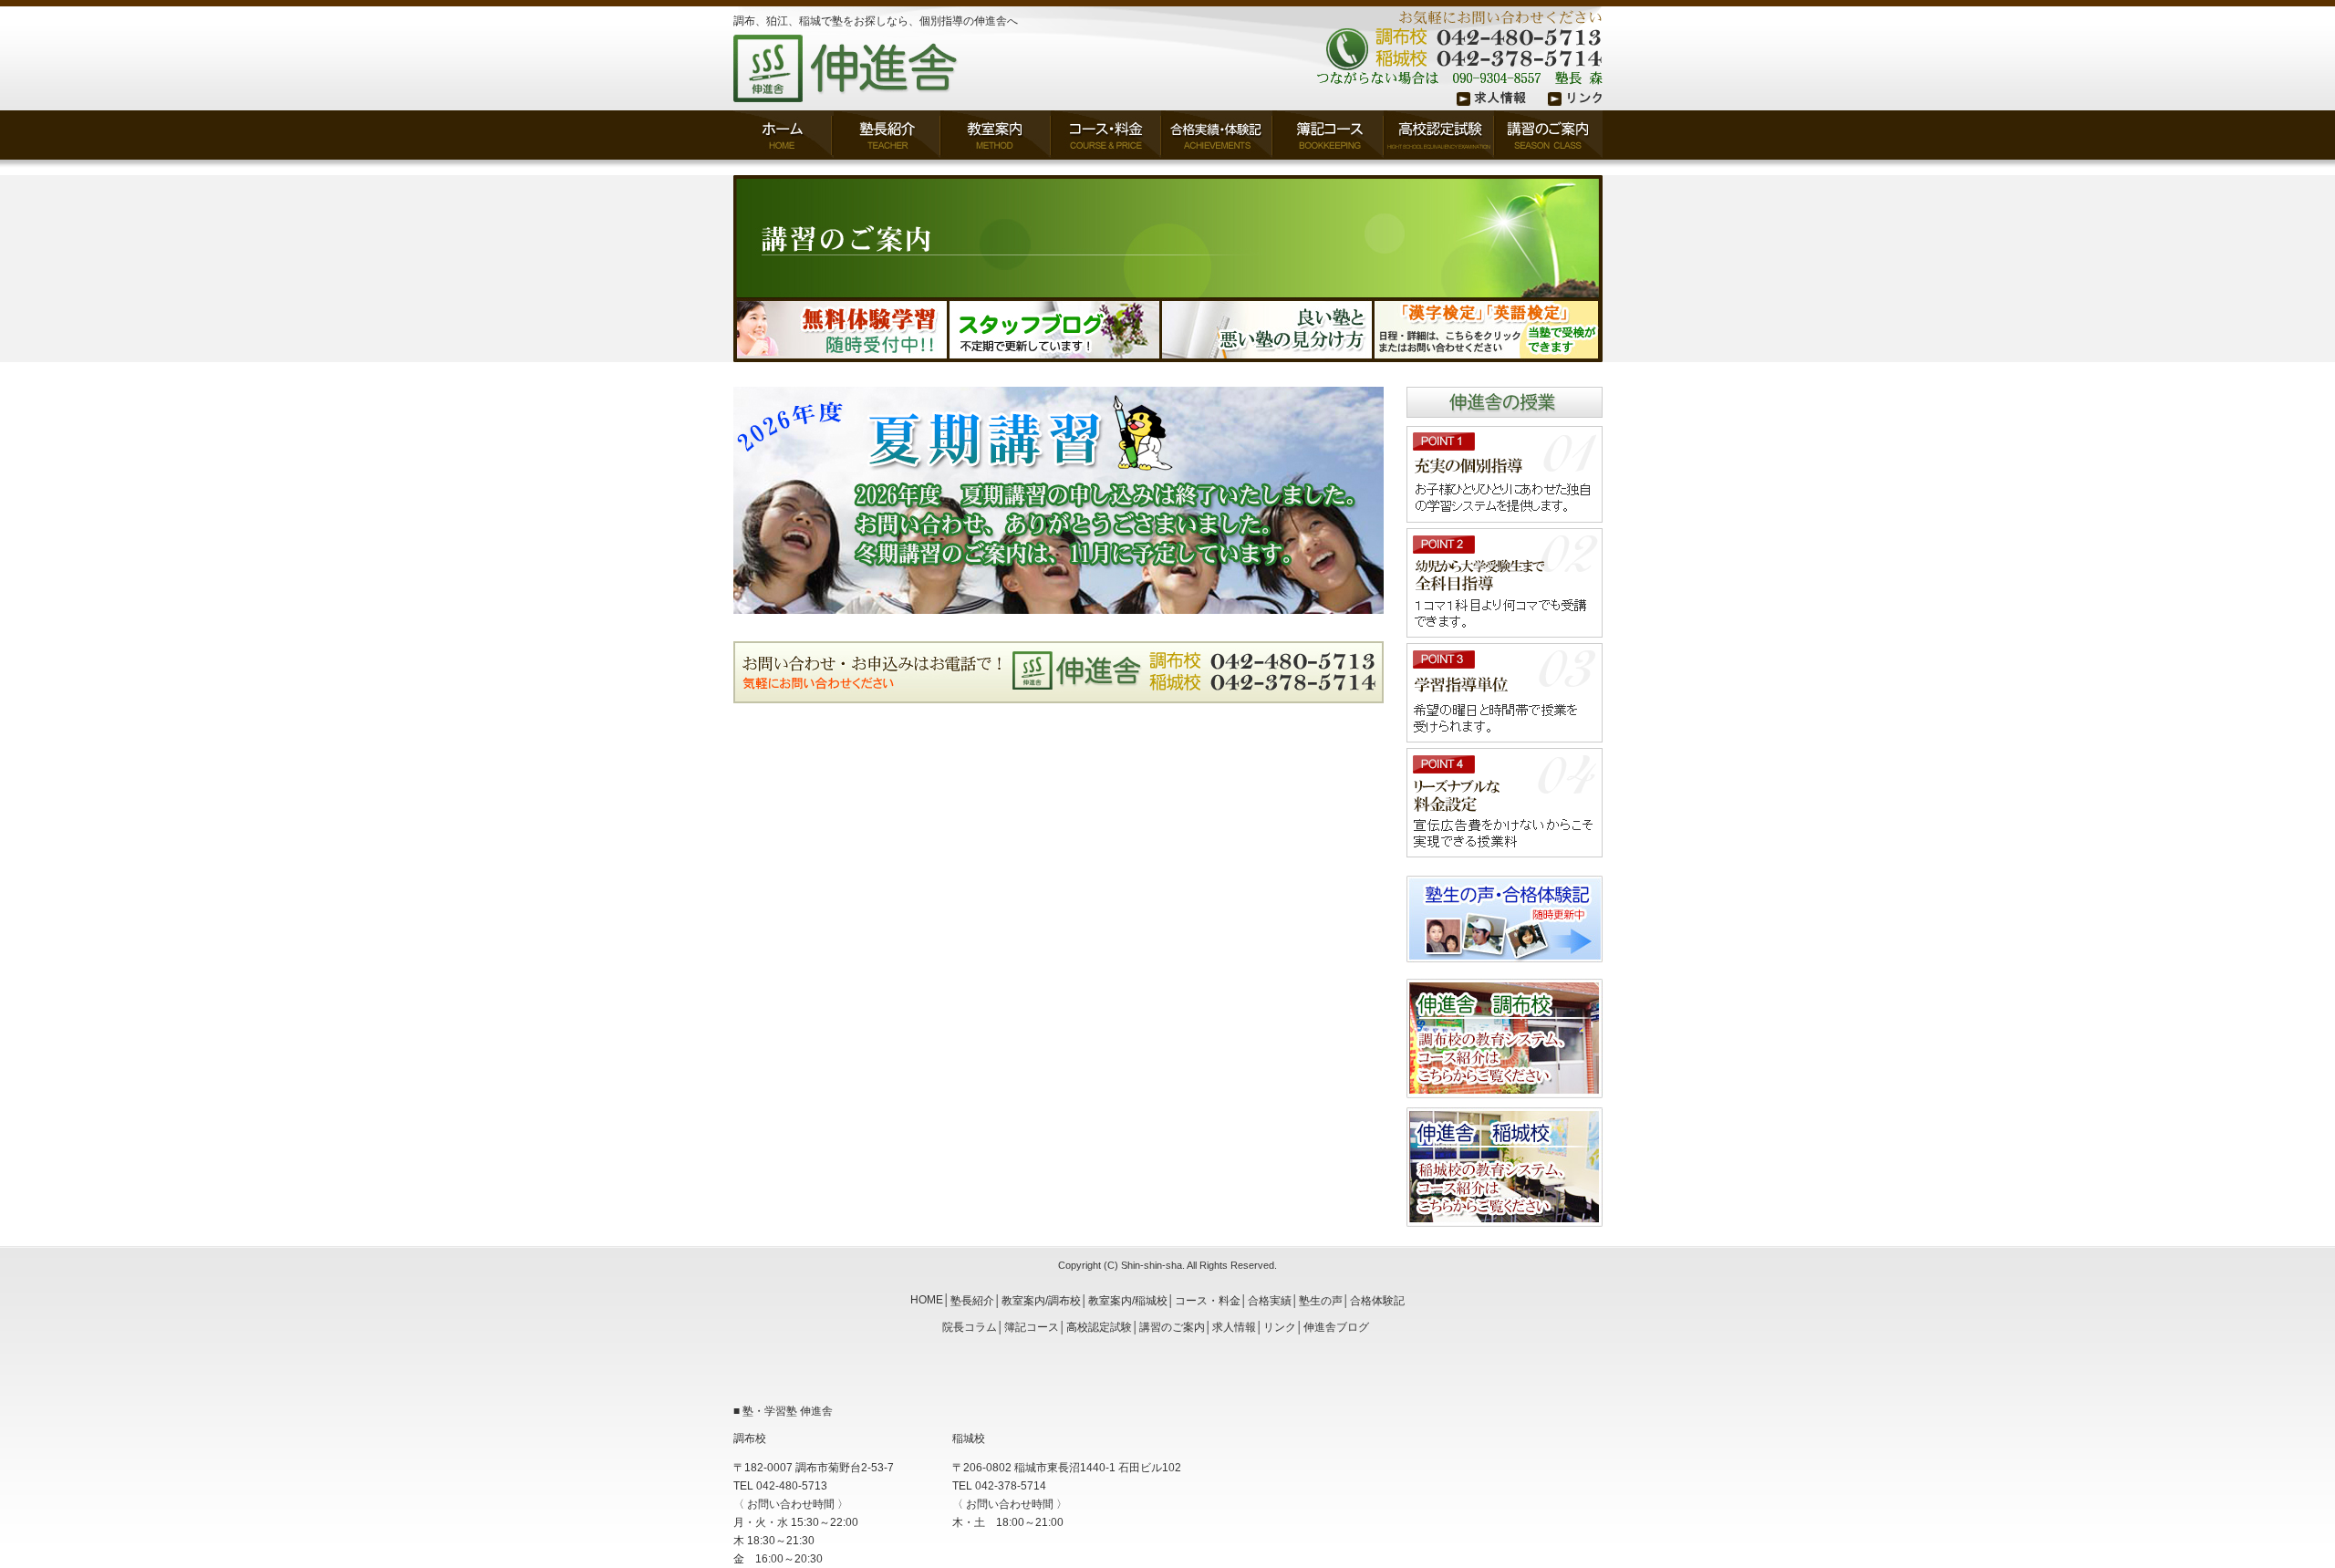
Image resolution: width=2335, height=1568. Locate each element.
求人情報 (1234, 1327)
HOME (927, 1300)
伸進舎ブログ (1336, 1327)
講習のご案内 (1172, 1327)
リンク (1280, 1327)
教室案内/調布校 (1041, 1301)
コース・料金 (1208, 1301)
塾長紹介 (972, 1301)
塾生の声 (1321, 1301)
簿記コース (1032, 1327)
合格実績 (1270, 1301)
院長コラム (970, 1327)
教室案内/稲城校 (1128, 1301)
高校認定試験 (1099, 1327)
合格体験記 (1377, 1301)
